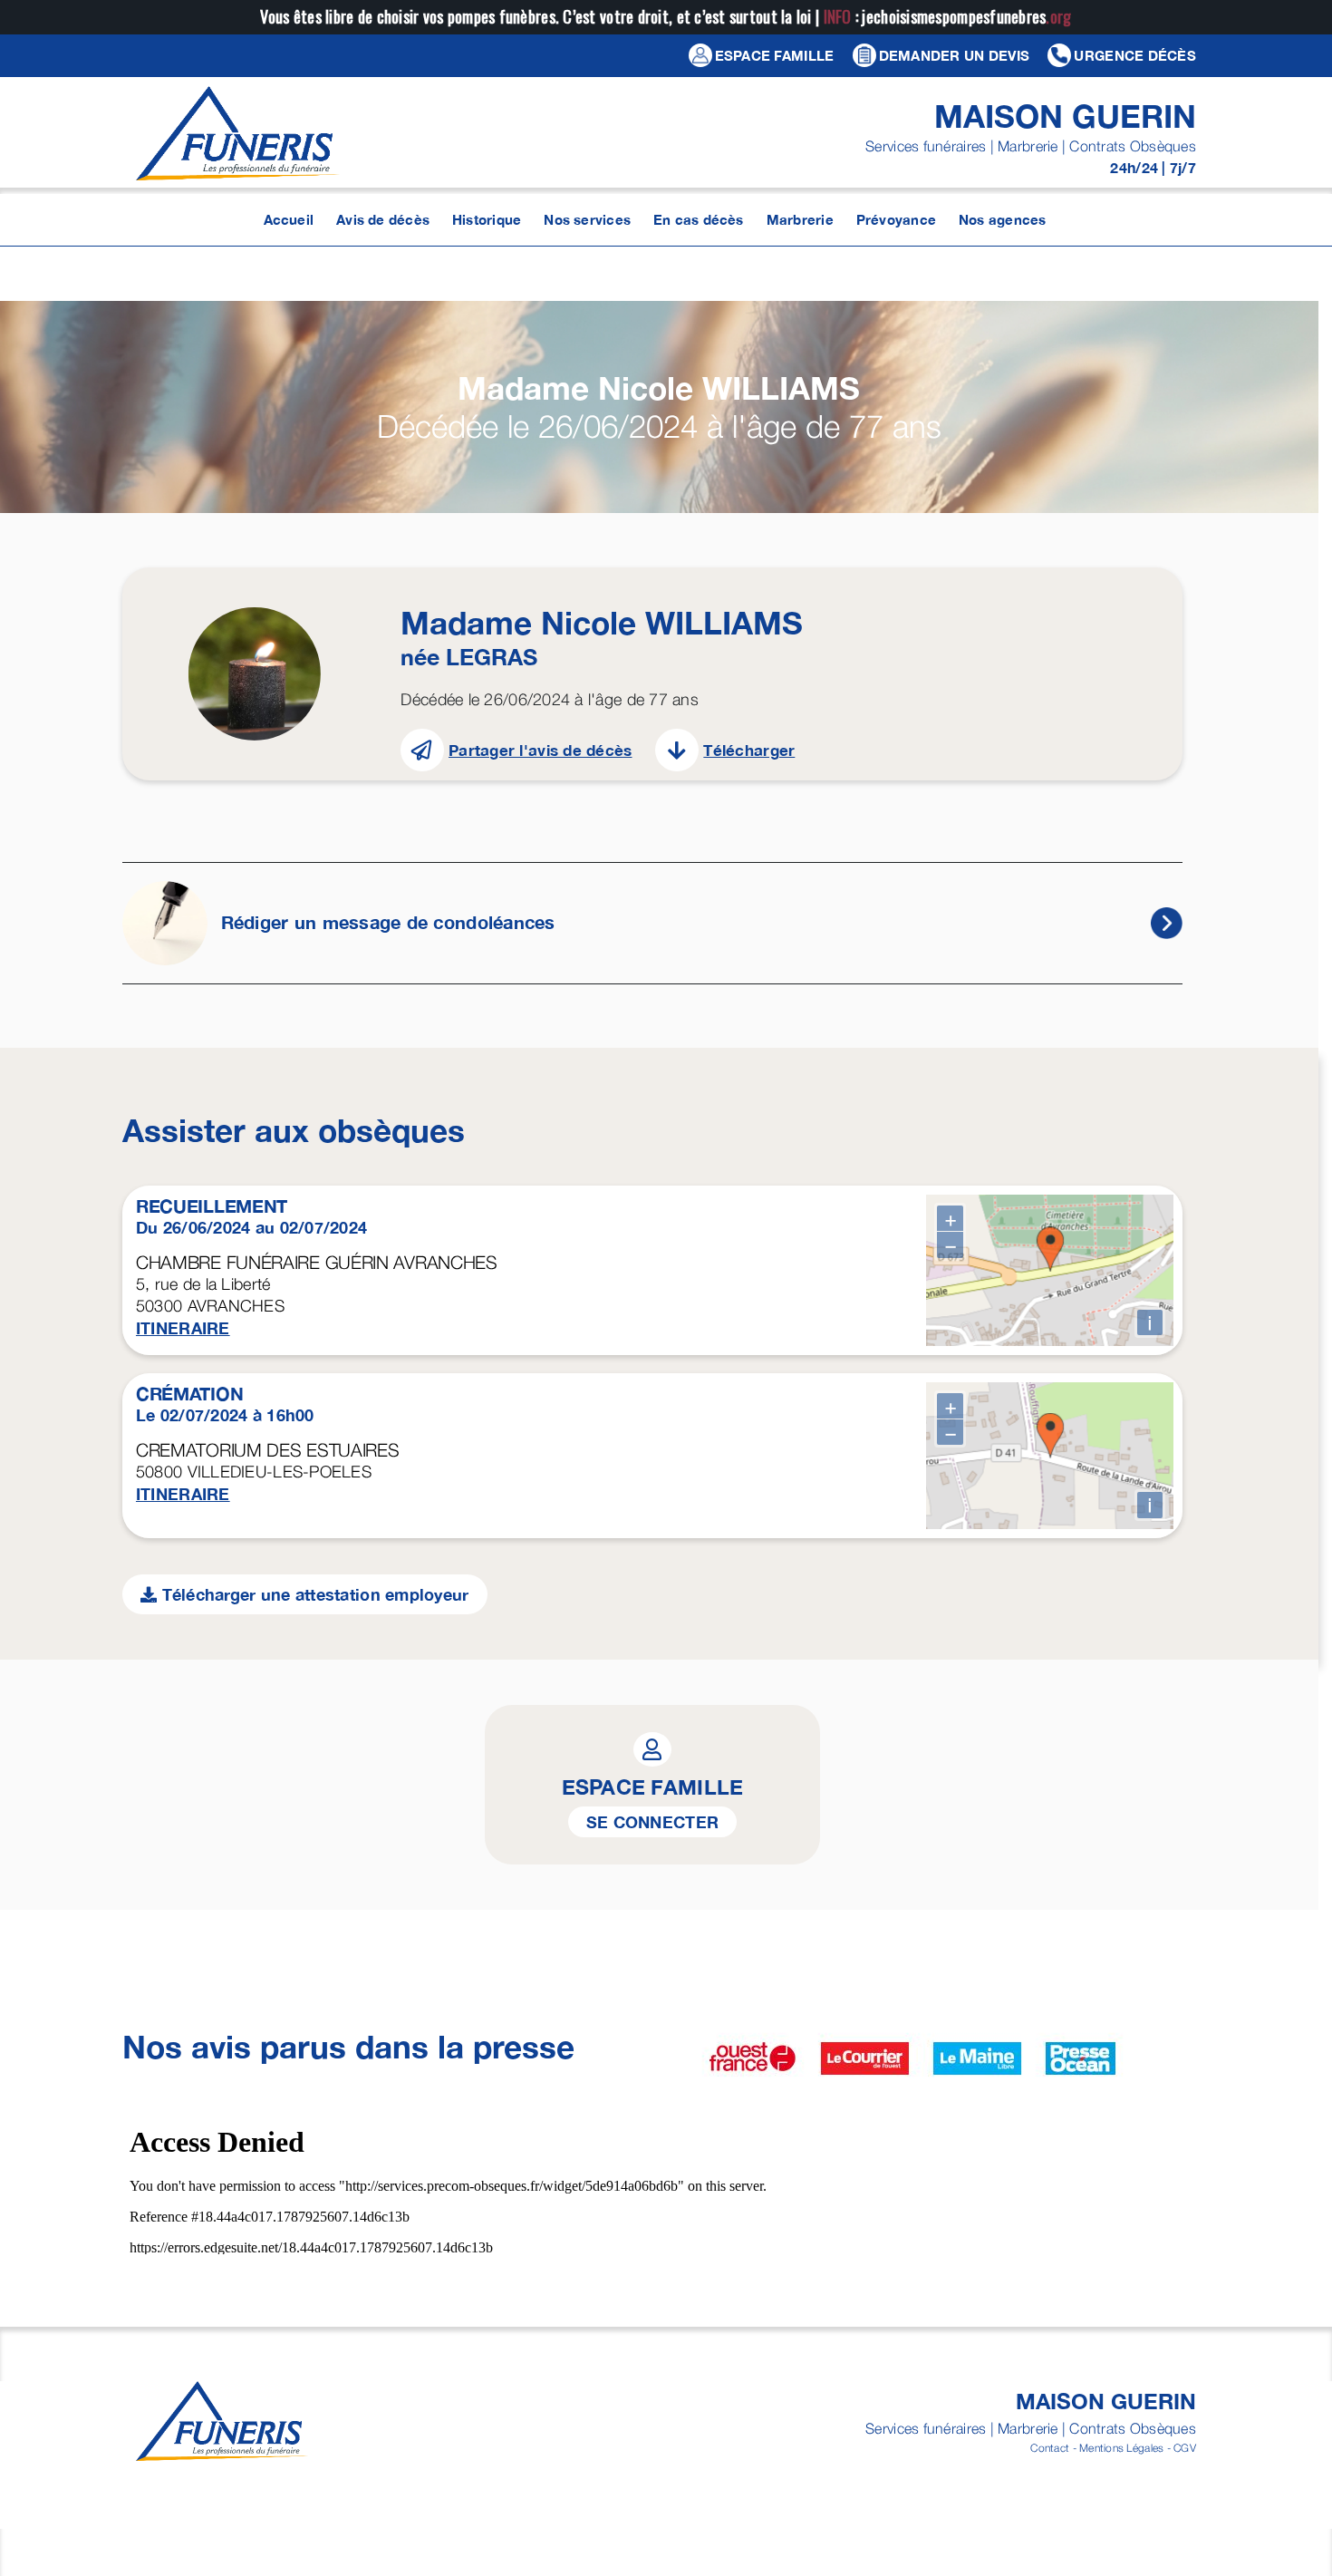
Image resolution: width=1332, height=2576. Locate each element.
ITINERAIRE (183, 1328)
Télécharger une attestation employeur (313, 1594)
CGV (1185, 2448)
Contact (1050, 2448)
